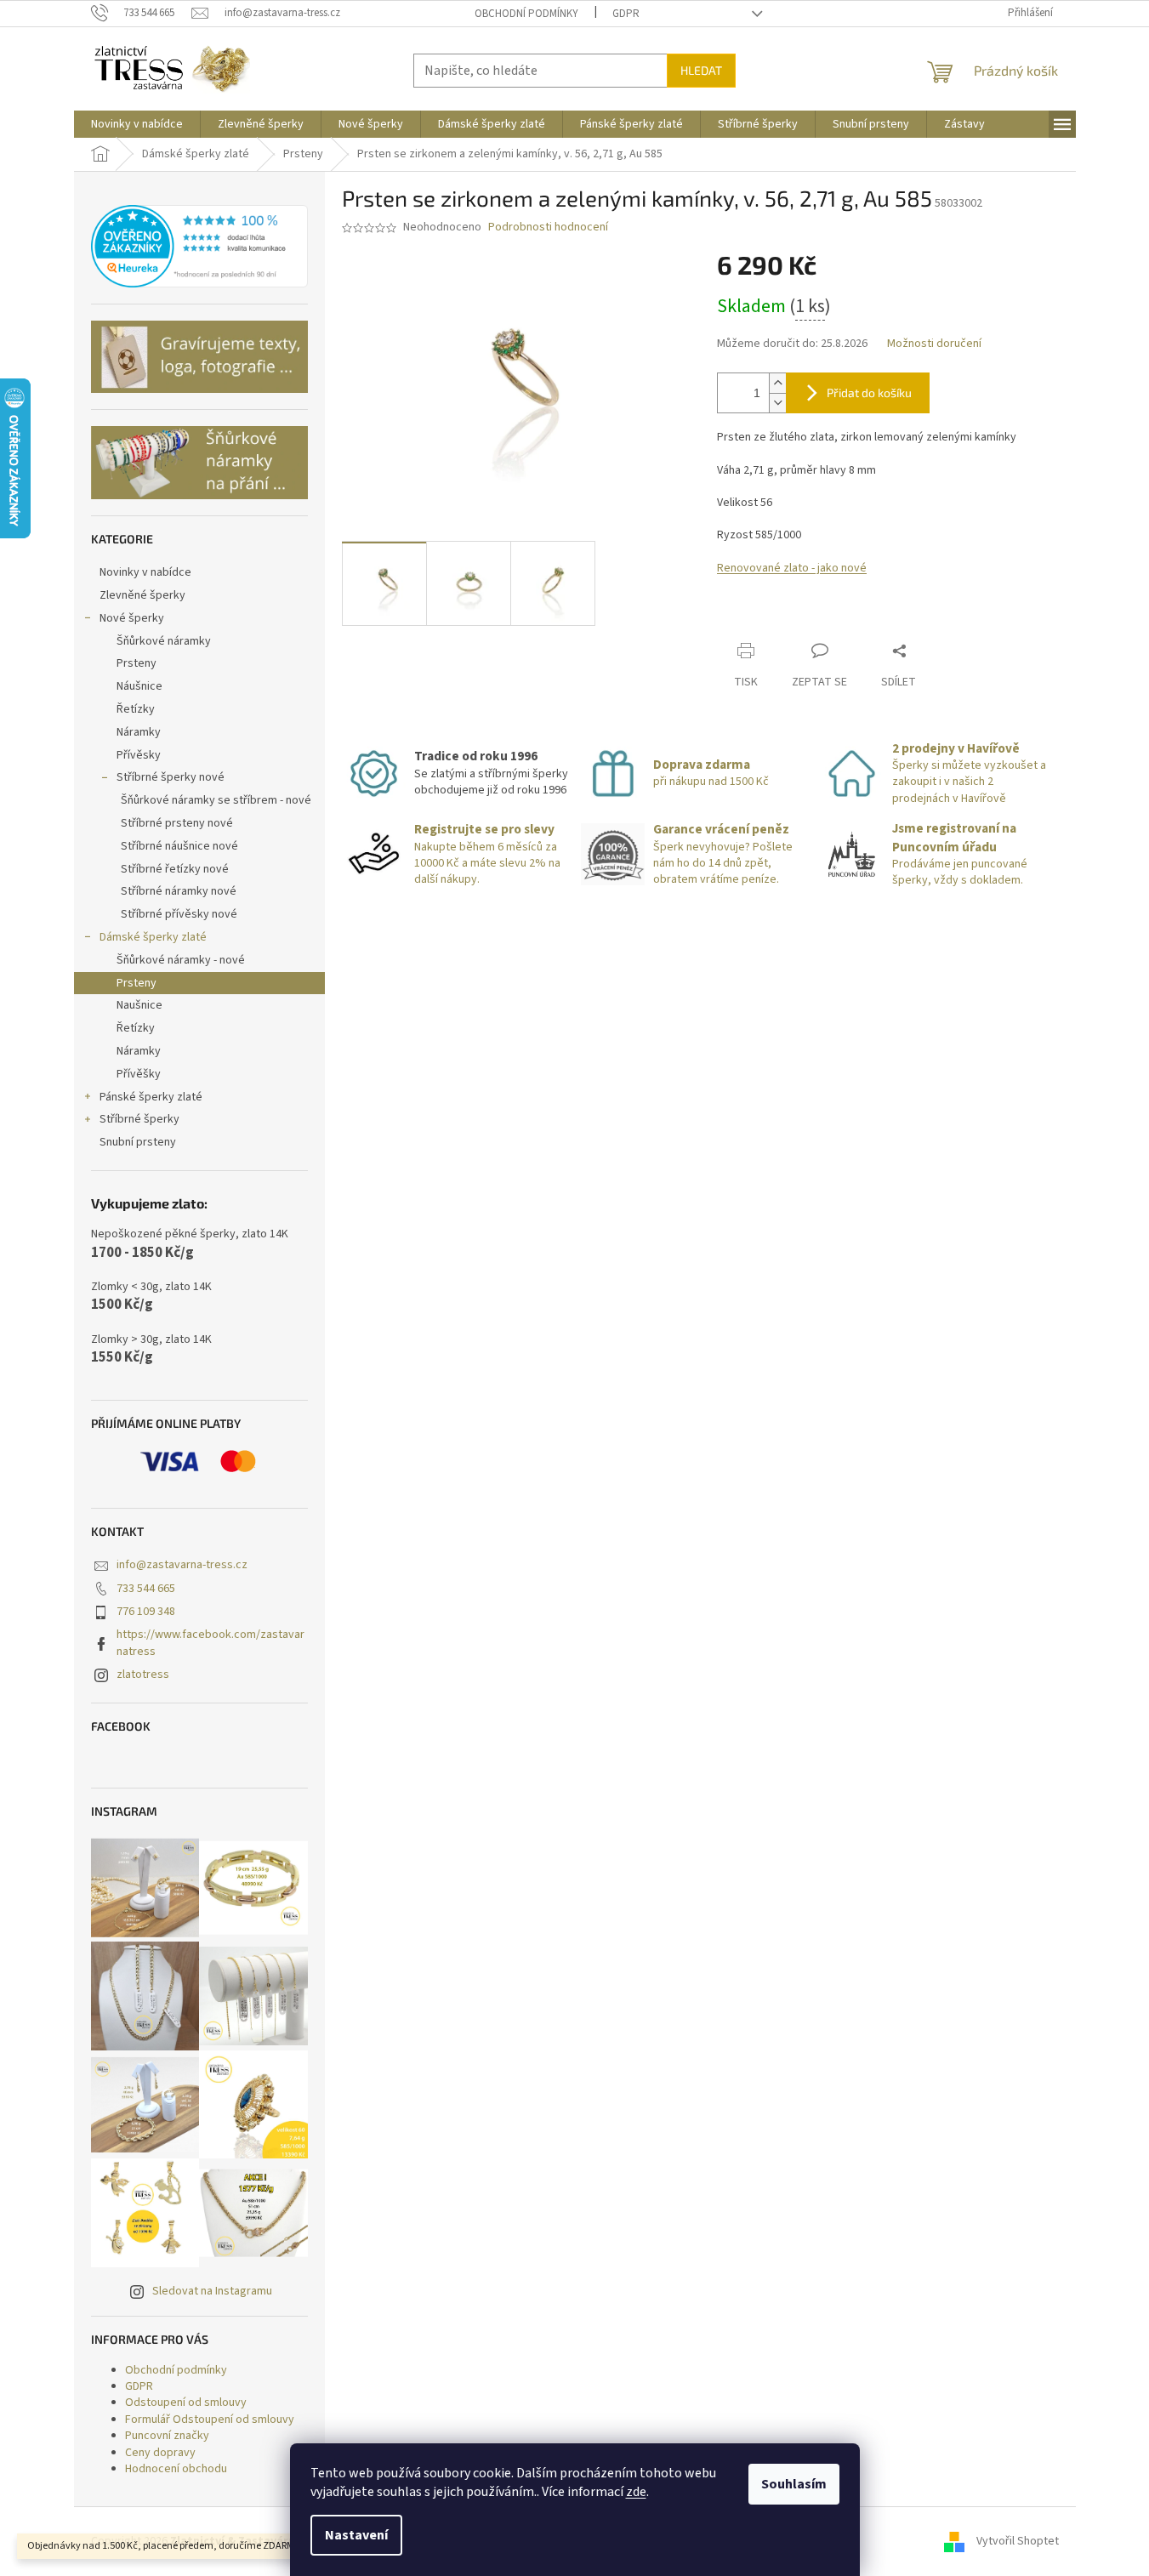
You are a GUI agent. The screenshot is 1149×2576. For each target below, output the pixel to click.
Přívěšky (139, 1074)
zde (636, 2492)
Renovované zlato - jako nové (792, 568)
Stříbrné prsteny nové (177, 823)
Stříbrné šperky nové (171, 777)
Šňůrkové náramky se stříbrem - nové (216, 800)
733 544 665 (146, 1589)
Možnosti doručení (934, 344)
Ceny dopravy (160, 2453)
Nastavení (356, 2535)
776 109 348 (146, 1612)
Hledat (701, 70)
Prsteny (137, 663)
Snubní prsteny (138, 1142)
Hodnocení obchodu (176, 2469)
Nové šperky (132, 618)
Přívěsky (139, 755)
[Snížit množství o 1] (777, 403)
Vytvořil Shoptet (1018, 2541)
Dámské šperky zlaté (153, 937)
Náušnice (139, 686)
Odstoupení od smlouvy (186, 2403)
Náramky (139, 732)
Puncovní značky (167, 2436)
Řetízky (136, 709)
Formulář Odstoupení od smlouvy (210, 2420)
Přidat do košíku (869, 392)
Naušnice (139, 1005)
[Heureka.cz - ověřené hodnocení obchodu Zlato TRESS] (199, 247)
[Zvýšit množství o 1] (777, 383)
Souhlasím (794, 2484)
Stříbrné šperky (139, 1119)
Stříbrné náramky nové (179, 891)
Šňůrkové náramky (164, 641)
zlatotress (143, 1675)
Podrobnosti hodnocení (548, 227)
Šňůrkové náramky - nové (181, 960)
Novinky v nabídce (145, 572)
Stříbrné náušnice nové (179, 846)
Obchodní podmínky (526, 14)
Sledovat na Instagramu (212, 2291)
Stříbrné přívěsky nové (179, 914)
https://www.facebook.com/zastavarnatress (210, 1643)
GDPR (626, 14)
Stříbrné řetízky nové (175, 869)
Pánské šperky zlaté (151, 1097)
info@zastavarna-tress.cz (182, 1565)
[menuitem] (137, 124)
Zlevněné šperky (142, 595)
